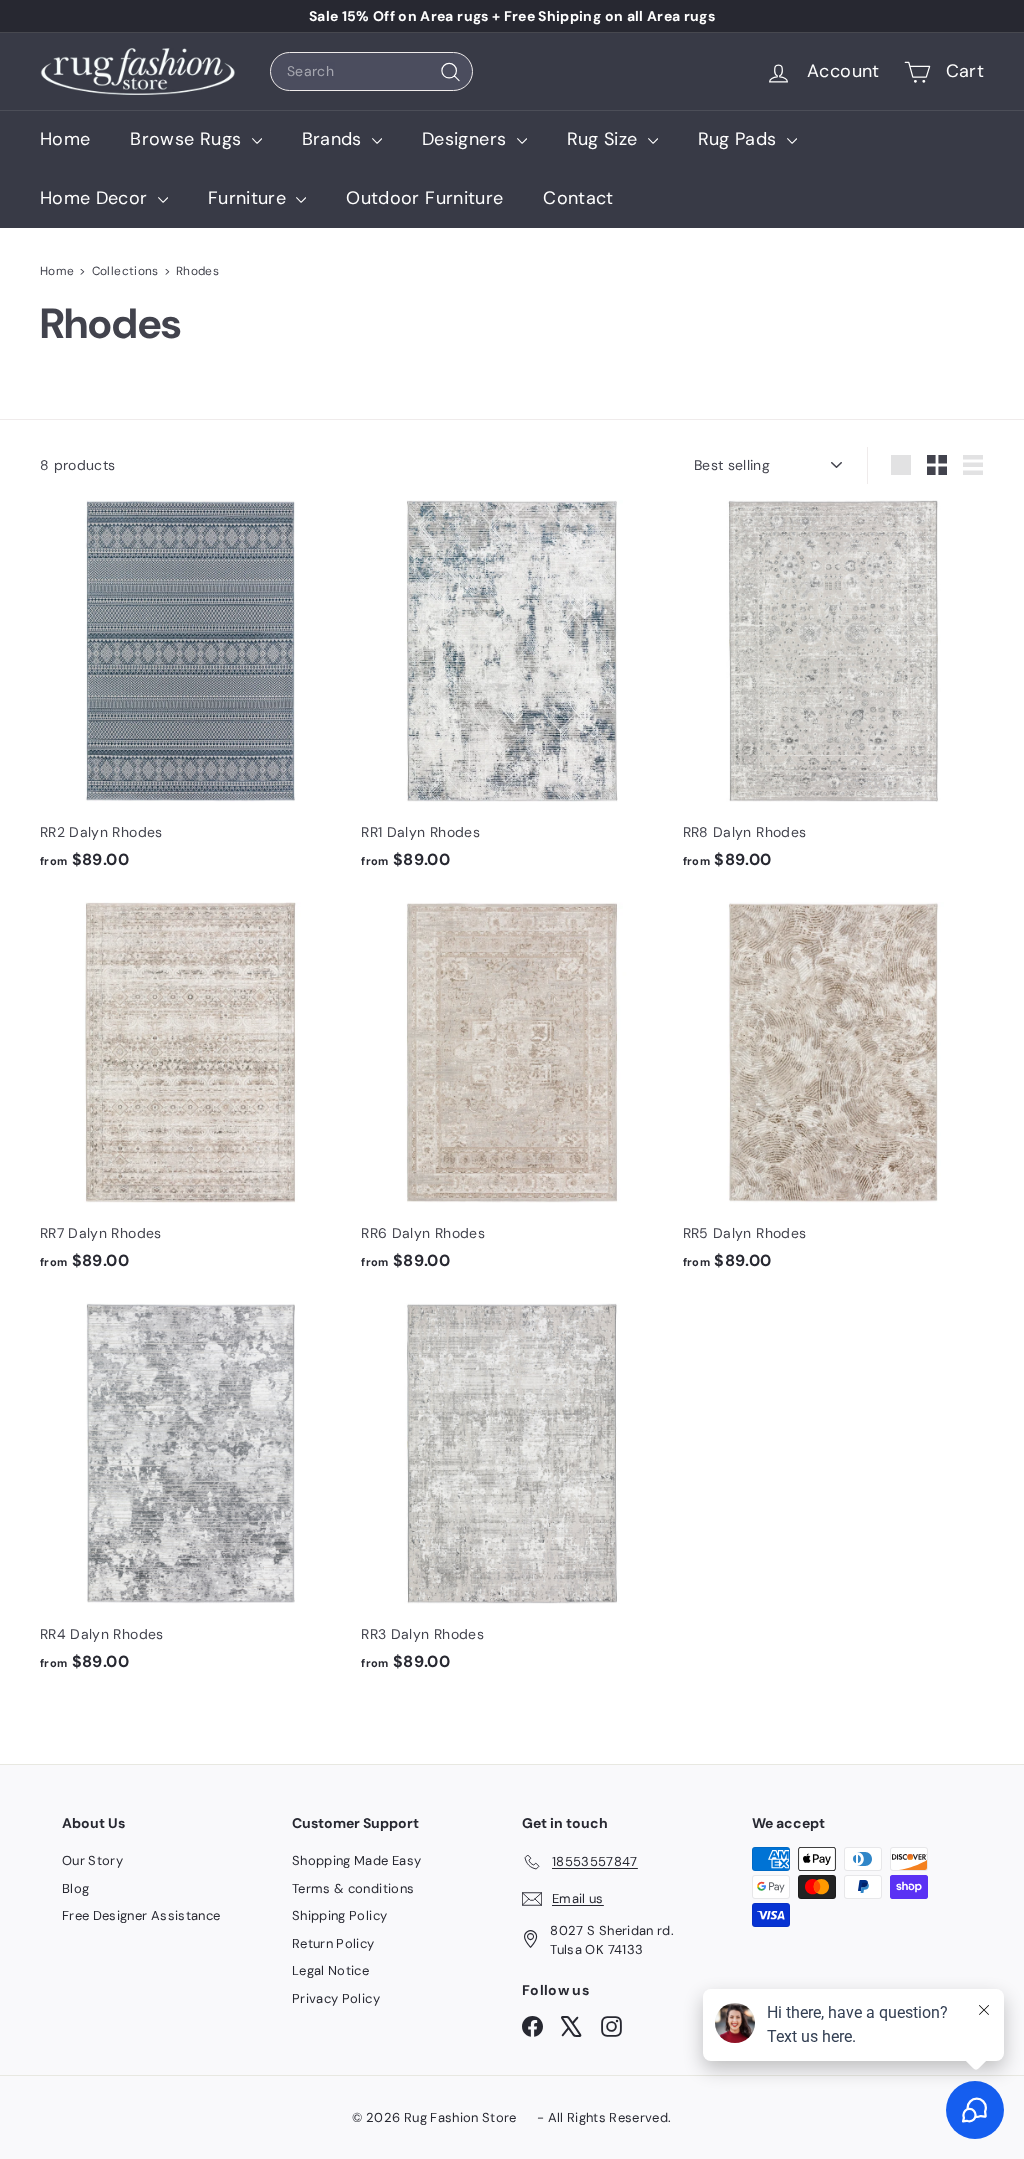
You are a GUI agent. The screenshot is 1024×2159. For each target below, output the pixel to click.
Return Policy (333, 1943)
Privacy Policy (336, 1998)
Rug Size (605, 139)
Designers (467, 139)
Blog (75, 1888)
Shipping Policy (339, 1915)
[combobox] (371, 71)
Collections (125, 271)
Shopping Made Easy (356, 1860)
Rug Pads (740, 139)
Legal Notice (330, 1970)
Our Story (92, 1860)
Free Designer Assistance (141, 1915)
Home (65, 139)
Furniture (250, 198)
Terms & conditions (353, 1888)
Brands (334, 139)
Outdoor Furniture (424, 198)
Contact (578, 198)
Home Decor (96, 198)
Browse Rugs (188, 139)
